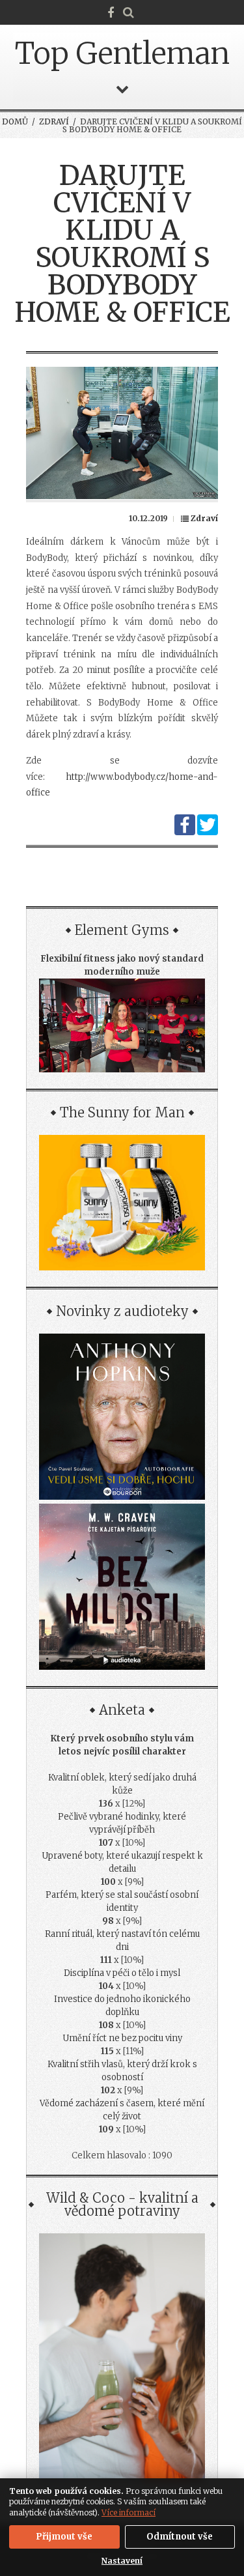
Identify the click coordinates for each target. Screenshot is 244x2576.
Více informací (129, 2512)
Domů (15, 122)
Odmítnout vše (180, 2537)
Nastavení (122, 2561)
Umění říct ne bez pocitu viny (122, 2038)
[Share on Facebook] (185, 832)
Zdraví (54, 122)
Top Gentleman (122, 53)
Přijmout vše (64, 2537)
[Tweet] (208, 832)
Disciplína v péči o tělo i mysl (122, 1973)
